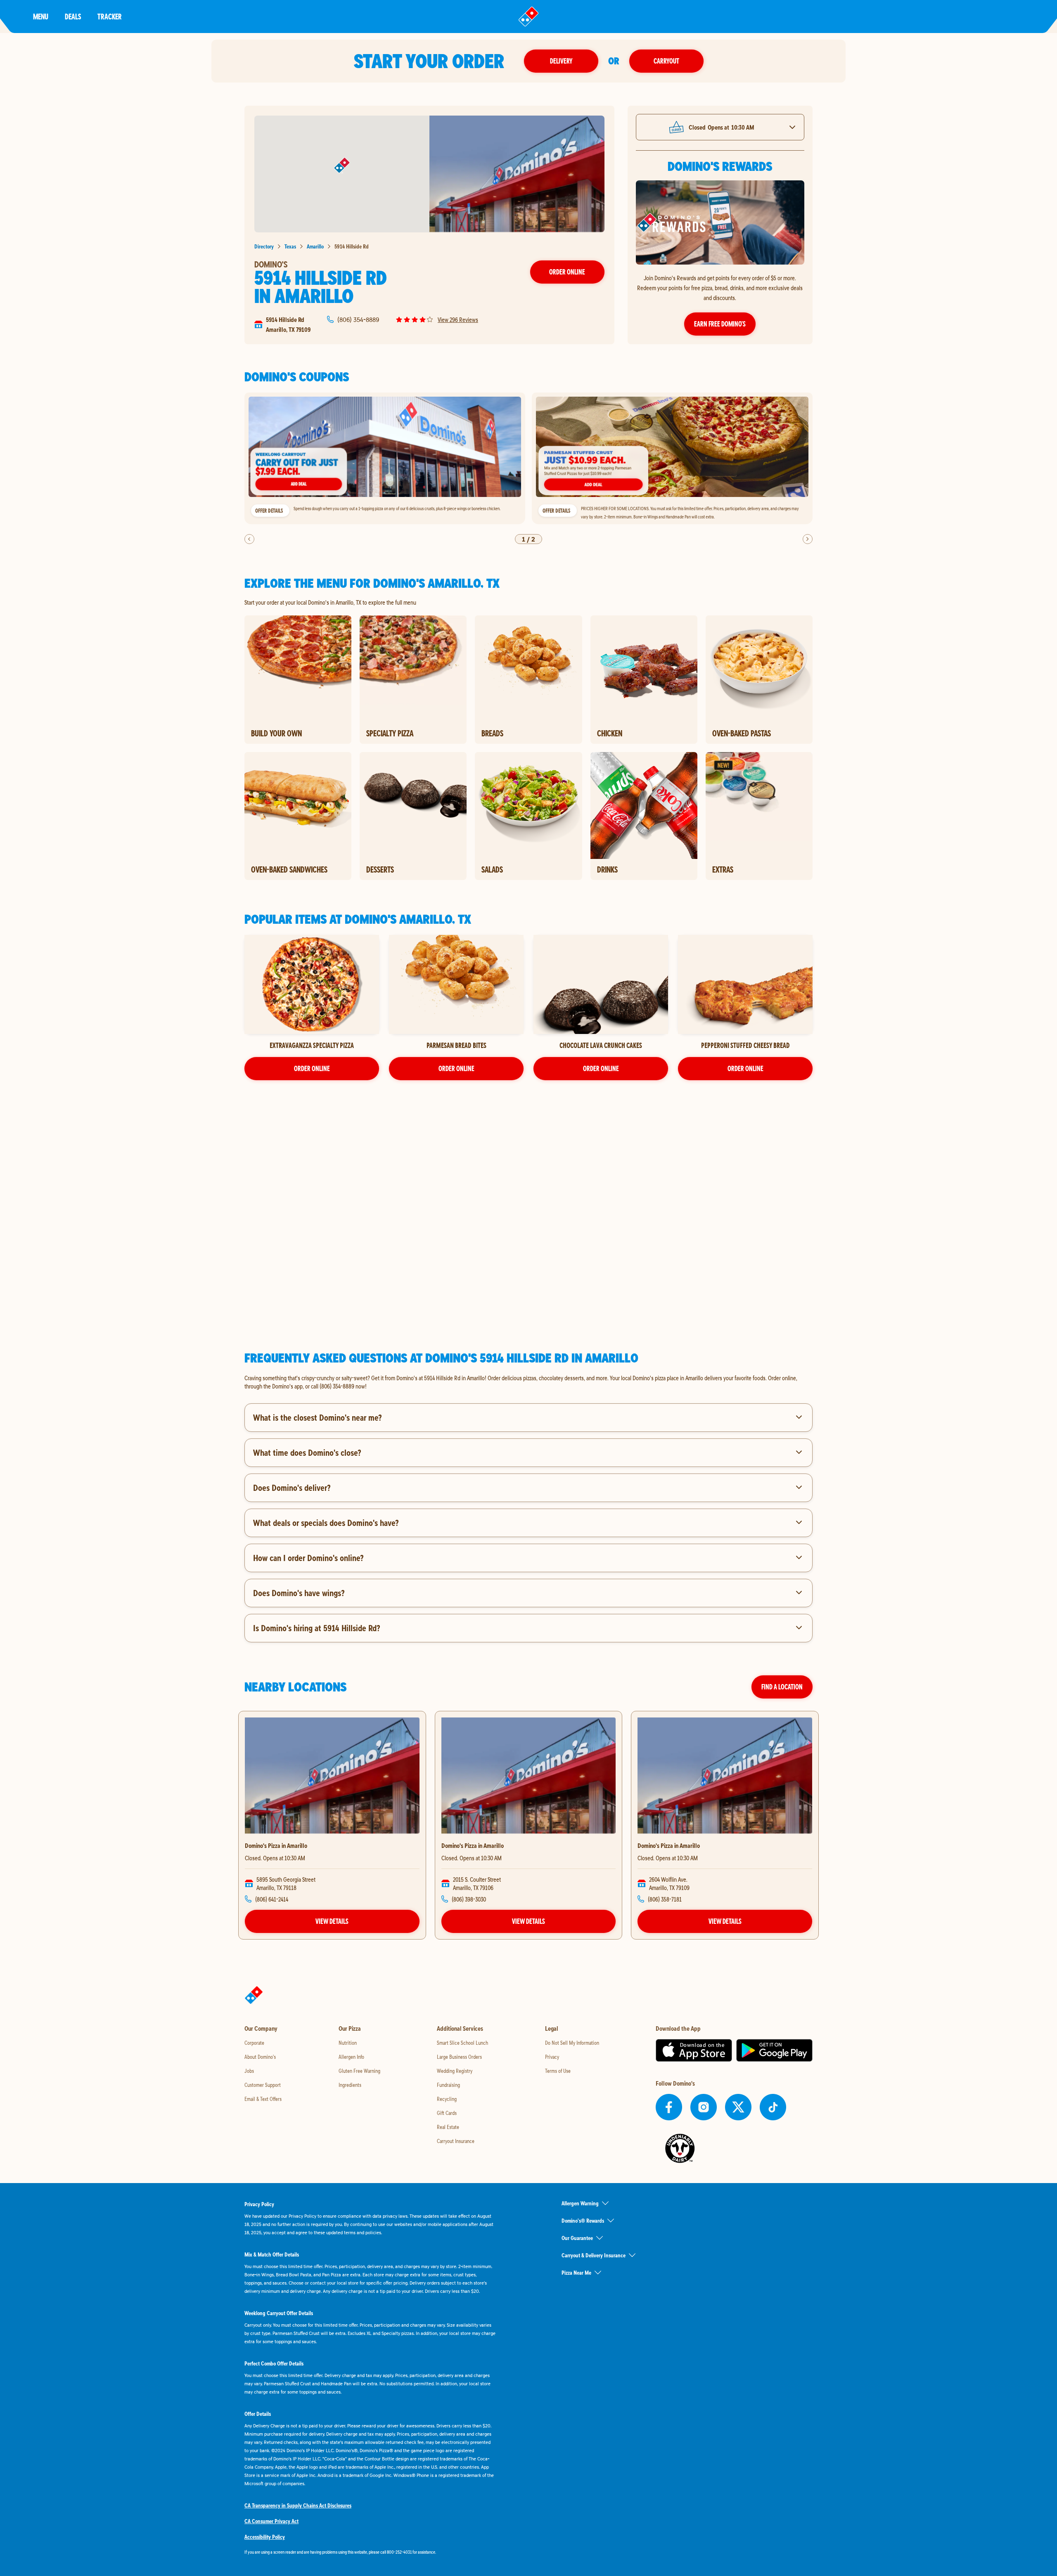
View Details (332, 1921)
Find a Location (782, 1687)
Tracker (110, 16)
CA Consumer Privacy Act (271, 2521)
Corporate (254, 2043)
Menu (41, 16)
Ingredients (350, 2085)
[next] (808, 539)
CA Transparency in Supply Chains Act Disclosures (298, 2505)
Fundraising (448, 2085)
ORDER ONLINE (312, 1068)
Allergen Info (351, 2057)
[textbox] (528, 1382)
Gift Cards (447, 2113)
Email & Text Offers (263, 2099)
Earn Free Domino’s (720, 324)
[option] (385, 458)
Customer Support (263, 2085)
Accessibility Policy (265, 2537)
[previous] (249, 539)
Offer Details (269, 511)
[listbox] (528, 458)
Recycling (447, 2099)
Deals (73, 16)
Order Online (567, 272)
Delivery (561, 61)
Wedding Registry (455, 2071)
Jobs (249, 2071)
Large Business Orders (459, 2057)
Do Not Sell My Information (572, 2043)
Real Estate (448, 2127)
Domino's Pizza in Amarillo (276, 1845)
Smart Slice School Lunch (462, 2043)
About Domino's (260, 2057)
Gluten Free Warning (359, 2071)
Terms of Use (558, 2071)
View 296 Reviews (458, 319)
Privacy (552, 2057)
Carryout (666, 61)
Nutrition (348, 2043)
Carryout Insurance (456, 2141)
